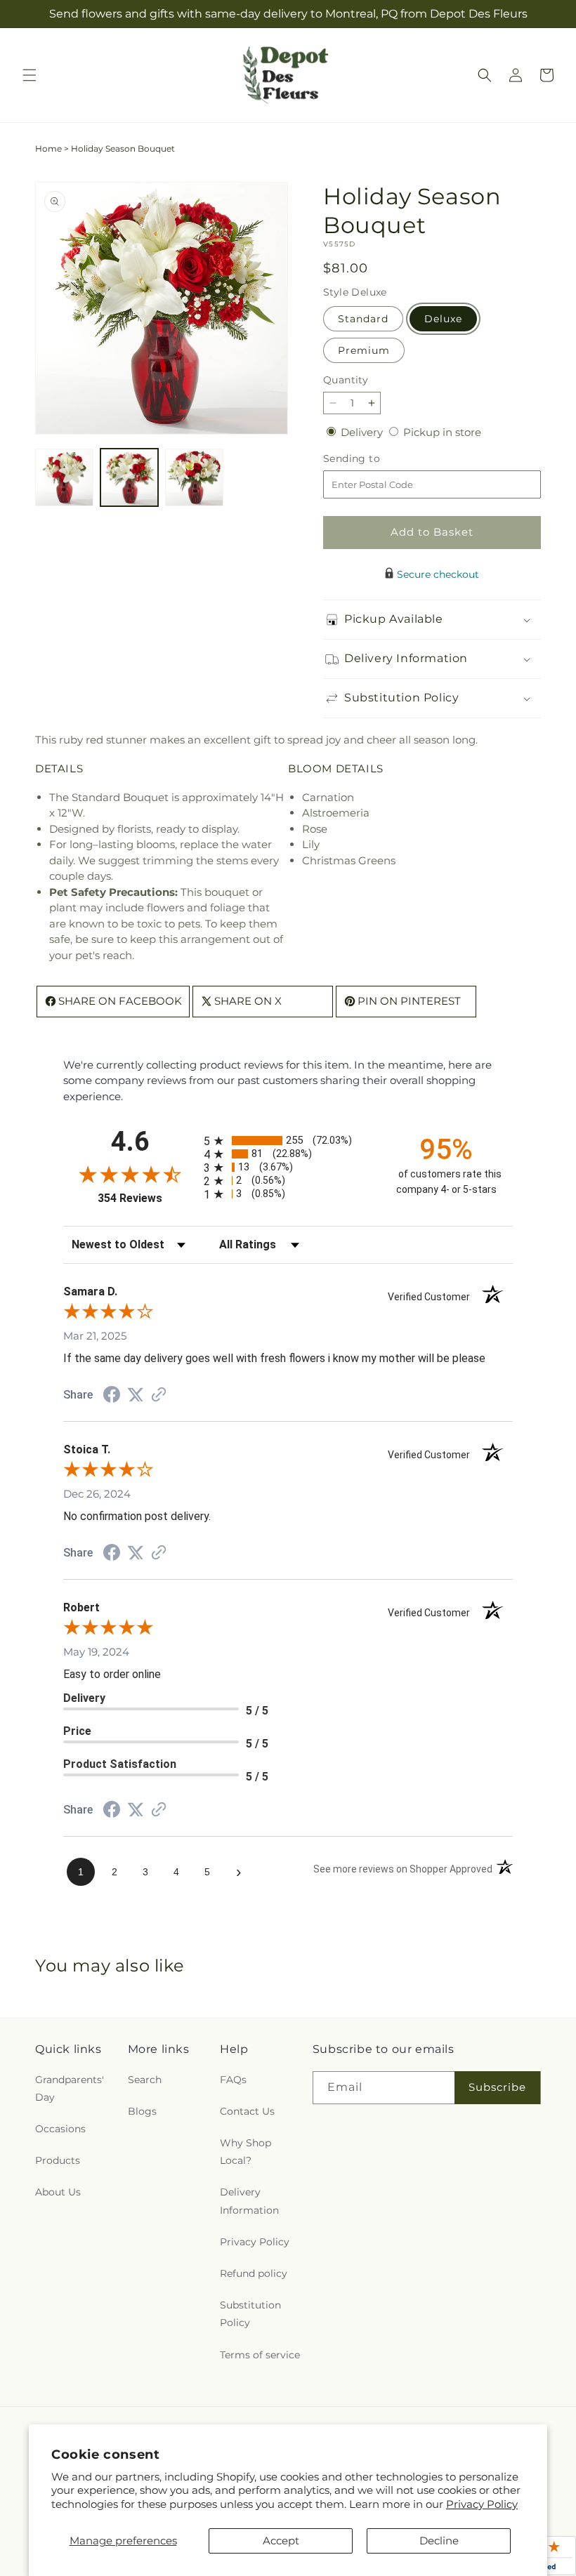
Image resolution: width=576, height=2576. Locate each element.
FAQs (233, 2080)
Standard (363, 319)
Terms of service (260, 2355)
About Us (58, 2192)
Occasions (60, 2129)
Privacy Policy (482, 2504)
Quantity (346, 380)
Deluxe (443, 319)
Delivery (363, 432)
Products (58, 2160)
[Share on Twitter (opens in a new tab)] (136, 1395)
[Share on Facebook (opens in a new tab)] (112, 1396)
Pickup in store (442, 432)
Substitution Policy (250, 2314)
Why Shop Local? (246, 2152)
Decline (439, 2541)
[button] (30, 75)
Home (48, 148)
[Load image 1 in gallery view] (64, 478)
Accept (281, 2541)
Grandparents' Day (70, 2088)
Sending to (373, 459)
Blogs (142, 2111)
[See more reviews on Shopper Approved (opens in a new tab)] (159, 1395)
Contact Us (247, 2111)
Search (145, 2080)
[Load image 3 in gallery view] (194, 478)
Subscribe (497, 2087)
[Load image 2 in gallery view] (130, 478)
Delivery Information (249, 2201)
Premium (364, 350)
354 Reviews (147, 1198)
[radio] (288, 1141)
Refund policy (254, 2273)
